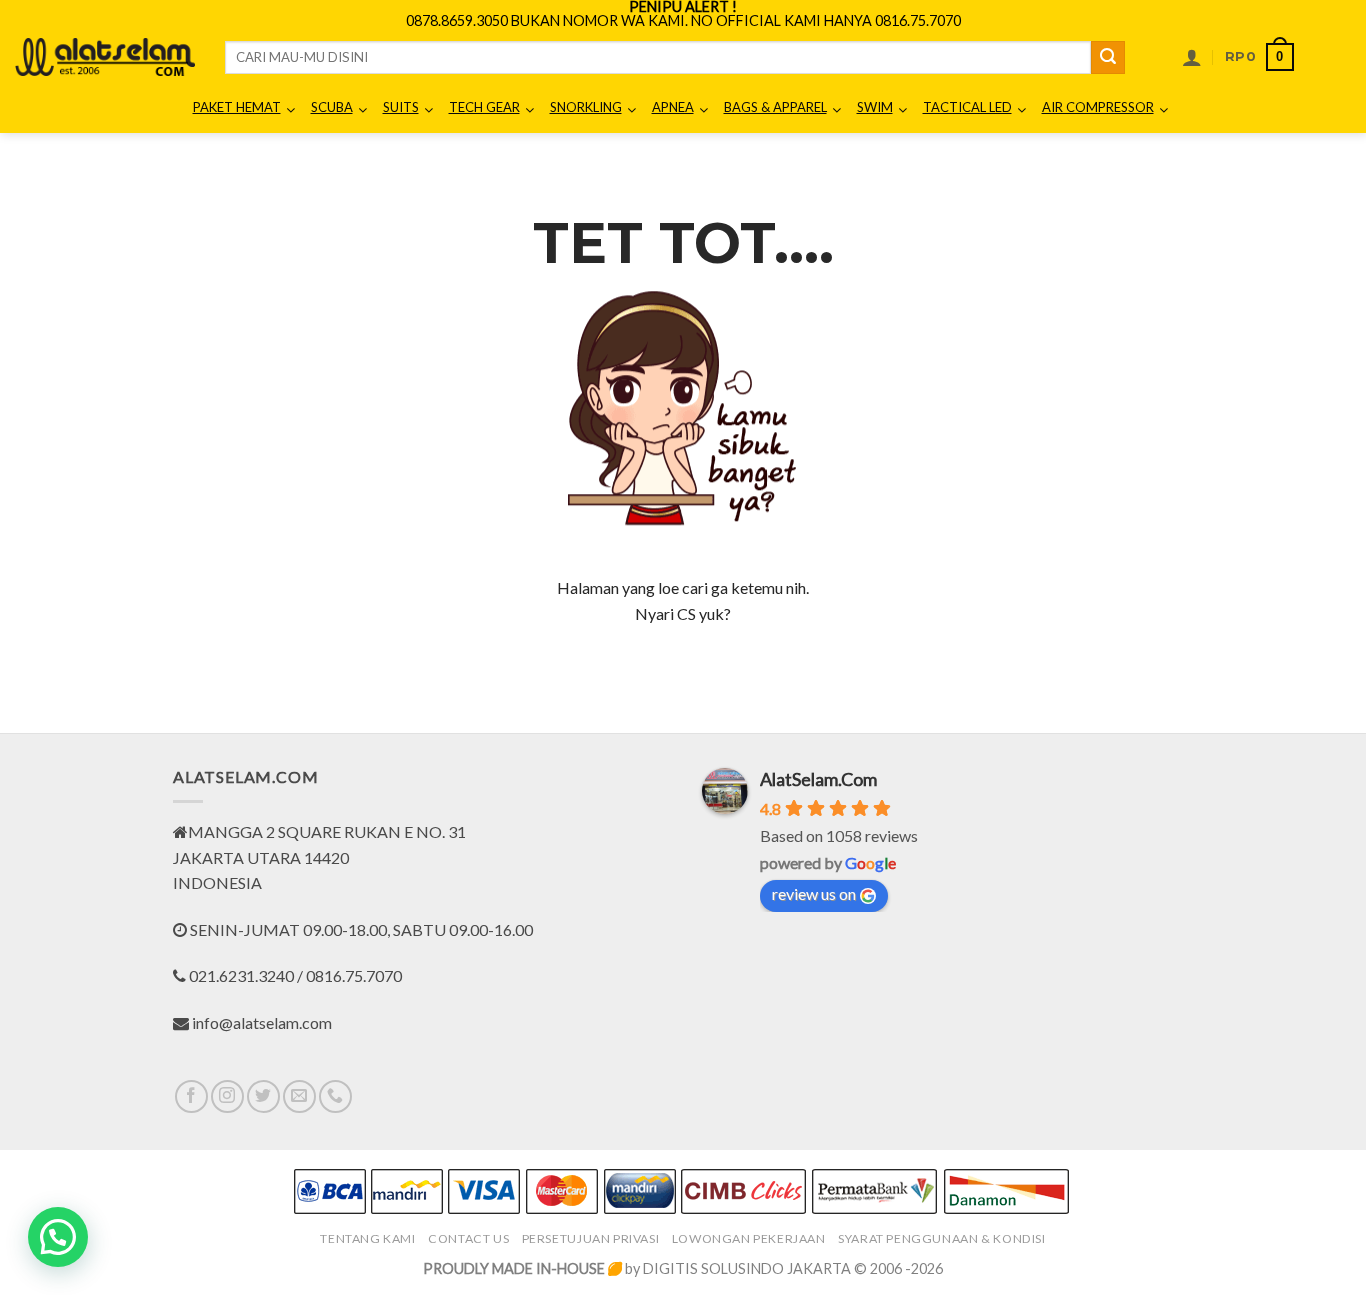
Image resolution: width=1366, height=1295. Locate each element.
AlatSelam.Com (818, 779)
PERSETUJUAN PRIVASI (591, 1238)
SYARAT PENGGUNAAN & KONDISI (942, 1238)
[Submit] (1108, 58)
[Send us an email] (299, 1096)
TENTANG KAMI (367, 1238)
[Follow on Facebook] (191, 1096)
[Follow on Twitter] (263, 1096)
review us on (814, 893)
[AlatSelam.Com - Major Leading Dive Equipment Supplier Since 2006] (105, 57)
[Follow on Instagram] (227, 1096)
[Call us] (335, 1096)
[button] (1192, 57)
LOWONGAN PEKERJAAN (749, 1238)
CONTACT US (468, 1238)
